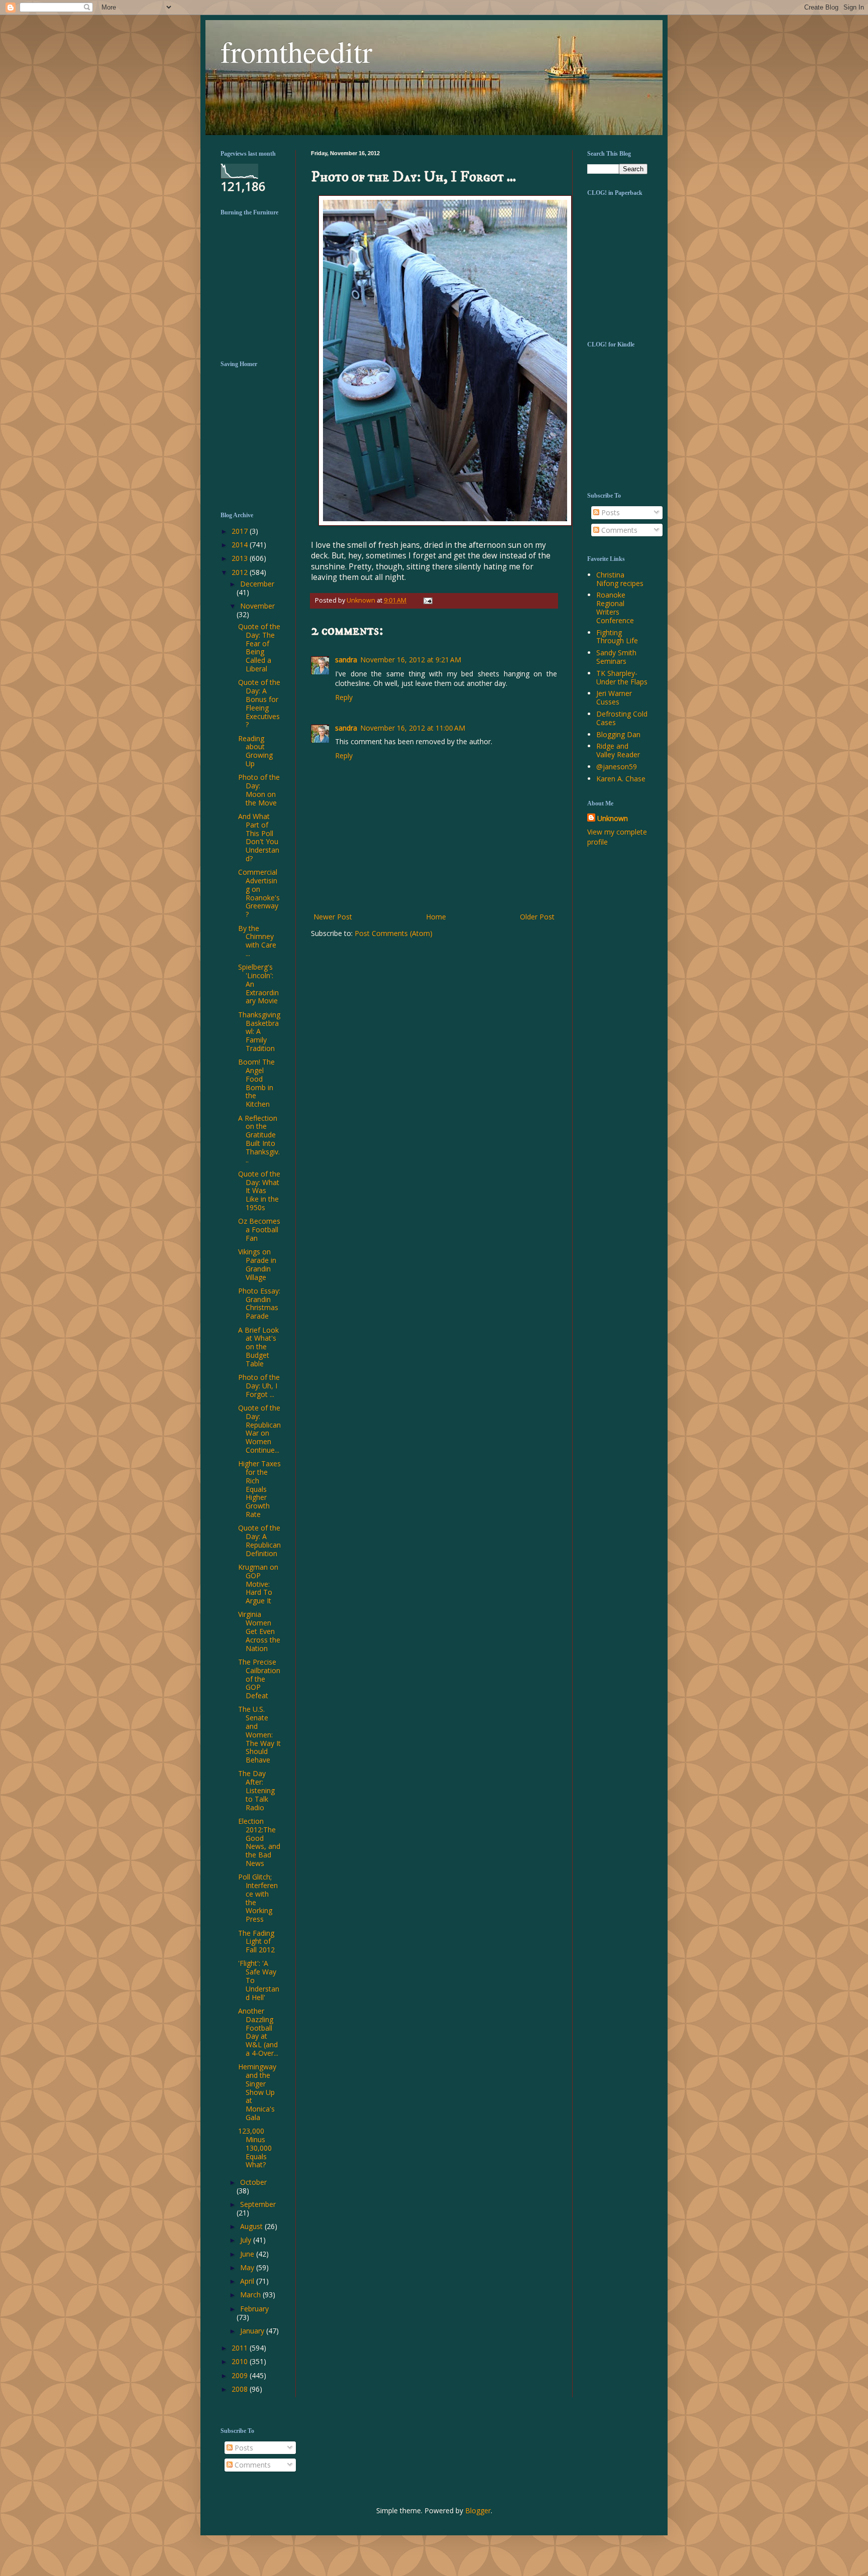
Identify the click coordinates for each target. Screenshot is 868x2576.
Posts (610, 512)
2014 (241, 545)
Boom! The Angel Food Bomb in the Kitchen (256, 1083)
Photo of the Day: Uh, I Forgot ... (259, 1386)
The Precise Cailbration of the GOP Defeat (259, 1679)
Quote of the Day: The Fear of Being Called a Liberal (259, 648)
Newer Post (333, 917)
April (248, 2281)
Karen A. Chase (621, 779)
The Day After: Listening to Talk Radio (256, 1790)
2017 (241, 531)
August (252, 2226)
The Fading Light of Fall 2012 (256, 1942)
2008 (241, 2389)
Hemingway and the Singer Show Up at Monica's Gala (257, 2092)
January (253, 2331)
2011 (241, 2348)
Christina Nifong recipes (620, 579)
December (257, 584)
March (251, 2295)
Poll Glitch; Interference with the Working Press (258, 1898)
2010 (241, 2361)
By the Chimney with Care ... (257, 941)
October (253, 2182)
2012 (241, 572)
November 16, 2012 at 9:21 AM (411, 660)
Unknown (613, 818)
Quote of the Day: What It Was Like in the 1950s (259, 1191)
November (257, 606)
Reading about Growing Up (255, 751)
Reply (344, 697)
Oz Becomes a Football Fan (259, 1230)
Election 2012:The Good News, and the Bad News (259, 1842)
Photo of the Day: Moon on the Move (259, 790)
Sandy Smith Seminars (616, 657)
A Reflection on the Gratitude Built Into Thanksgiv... (259, 1139)
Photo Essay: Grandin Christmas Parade (259, 1303)
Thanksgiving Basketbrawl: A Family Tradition (259, 1031)
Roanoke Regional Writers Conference (615, 607)
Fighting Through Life (617, 637)
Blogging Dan (618, 734)
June (248, 2254)
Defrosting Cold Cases (622, 718)
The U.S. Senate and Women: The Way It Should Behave (259, 1734)
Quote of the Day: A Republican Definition (259, 1540)
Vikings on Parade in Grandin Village (257, 1264)
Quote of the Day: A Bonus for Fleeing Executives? (259, 703)
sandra (346, 660)
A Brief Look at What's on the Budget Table (258, 1347)
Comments (618, 530)
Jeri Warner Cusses (614, 697)
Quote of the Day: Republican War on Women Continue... (259, 1429)
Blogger (478, 2510)
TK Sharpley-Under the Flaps (622, 677)
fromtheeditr (296, 51)
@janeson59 (617, 767)
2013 (241, 558)
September (258, 2204)
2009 (241, 2375)
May (248, 2267)
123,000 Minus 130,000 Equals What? (255, 2148)
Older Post (537, 917)
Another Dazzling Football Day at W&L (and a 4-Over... (258, 2032)
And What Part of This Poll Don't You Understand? (259, 837)
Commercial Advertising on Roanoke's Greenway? (259, 893)
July (247, 2240)
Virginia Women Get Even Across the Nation (259, 1631)
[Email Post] (426, 600)
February (254, 2309)
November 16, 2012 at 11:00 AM (413, 728)
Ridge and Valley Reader (618, 750)
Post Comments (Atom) (394, 933)
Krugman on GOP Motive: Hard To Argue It (258, 1584)
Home (436, 917)
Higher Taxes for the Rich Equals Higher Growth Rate (259, 1489)
